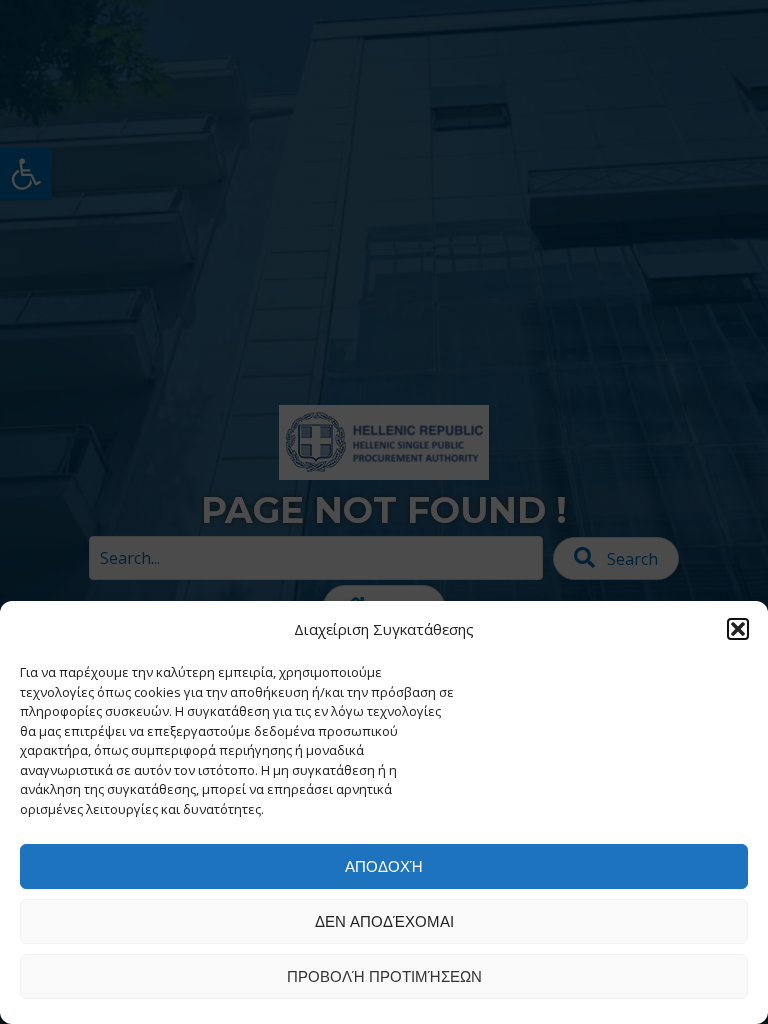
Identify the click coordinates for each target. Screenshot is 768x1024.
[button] (738, 629)
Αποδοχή (384, 866)
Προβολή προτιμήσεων (384, 976)
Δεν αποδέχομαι (384, 921)
